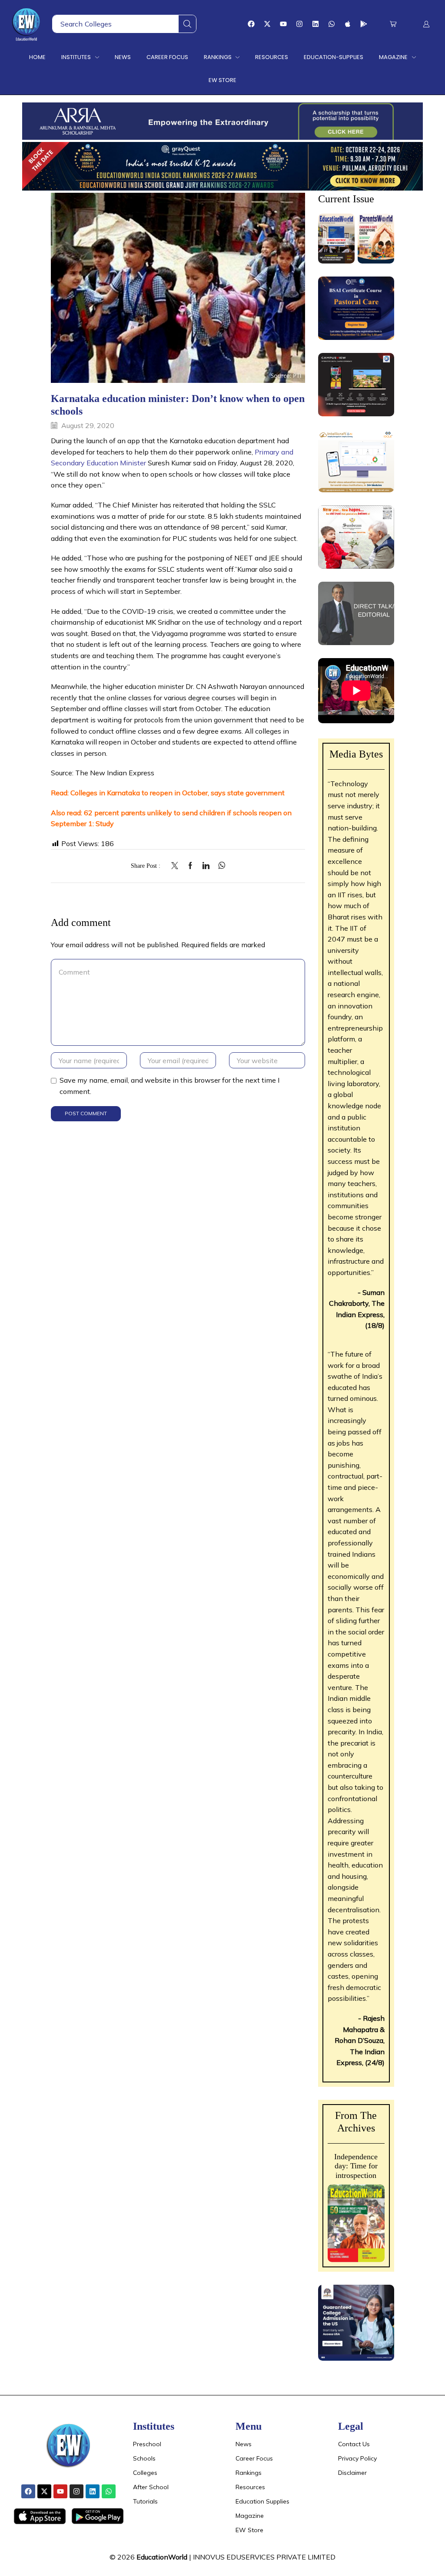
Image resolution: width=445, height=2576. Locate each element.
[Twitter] (177, 866)
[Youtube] (283, 24)
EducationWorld (162, 2557)
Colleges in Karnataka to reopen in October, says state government (178, 793)
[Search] (187, 24)
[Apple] (348, 24)
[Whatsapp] (332, 24)
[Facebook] (251, 24)
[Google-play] (364, 24)
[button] (393, 24)
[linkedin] (206, 866)
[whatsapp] (220, 866)
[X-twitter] (267, 24)
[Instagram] (299, 24)
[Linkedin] (315, 24)
